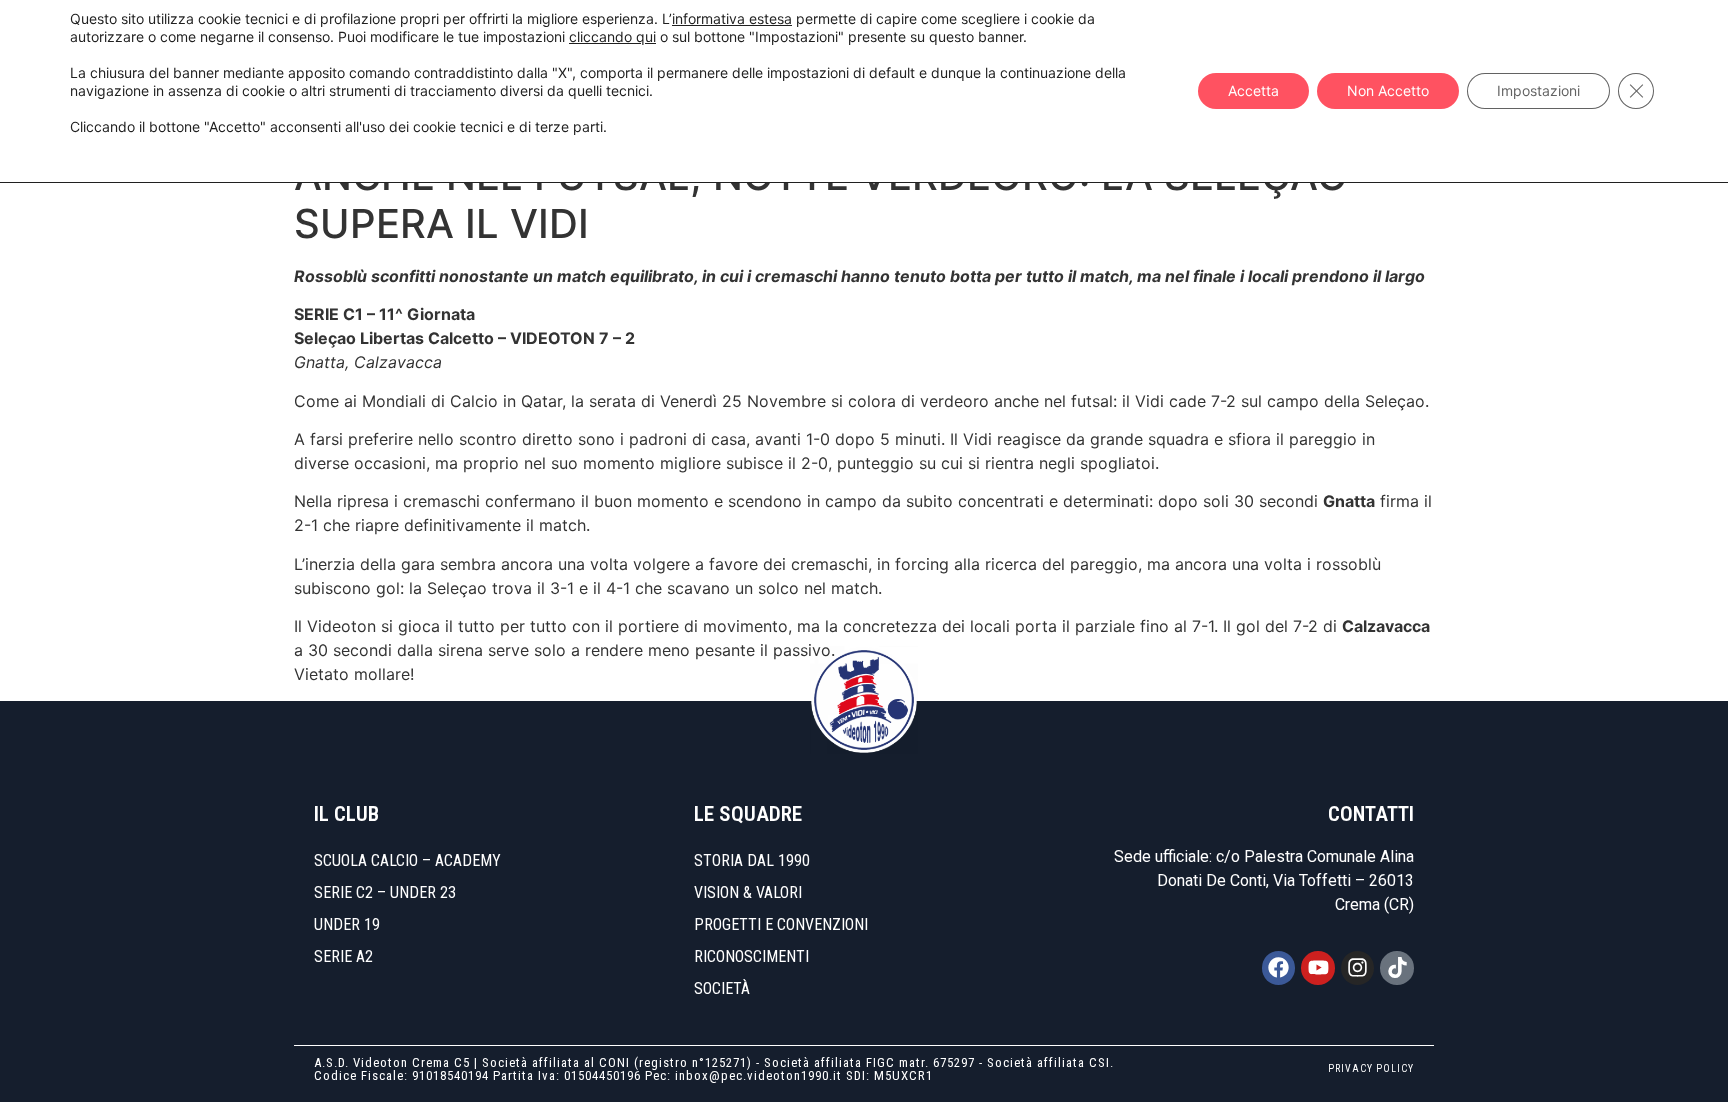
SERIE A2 (343, 956)
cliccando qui (612, 36)
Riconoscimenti (751, 956)
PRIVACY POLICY (1371, 1068)
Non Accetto (1388, 90)
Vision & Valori (748, 892)
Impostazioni (1538, 90)
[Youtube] (1318, 968)
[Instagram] (1358, 968)
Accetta (1253, 90)
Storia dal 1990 (752, 860)
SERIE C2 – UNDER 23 (385, 892)
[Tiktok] (1397, 968)
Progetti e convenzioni (781, 924)
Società (722, 988)
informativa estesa (732, 18)
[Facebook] (1279, 968)
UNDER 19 (347, 924)
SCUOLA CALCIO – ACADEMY (407, 860)
